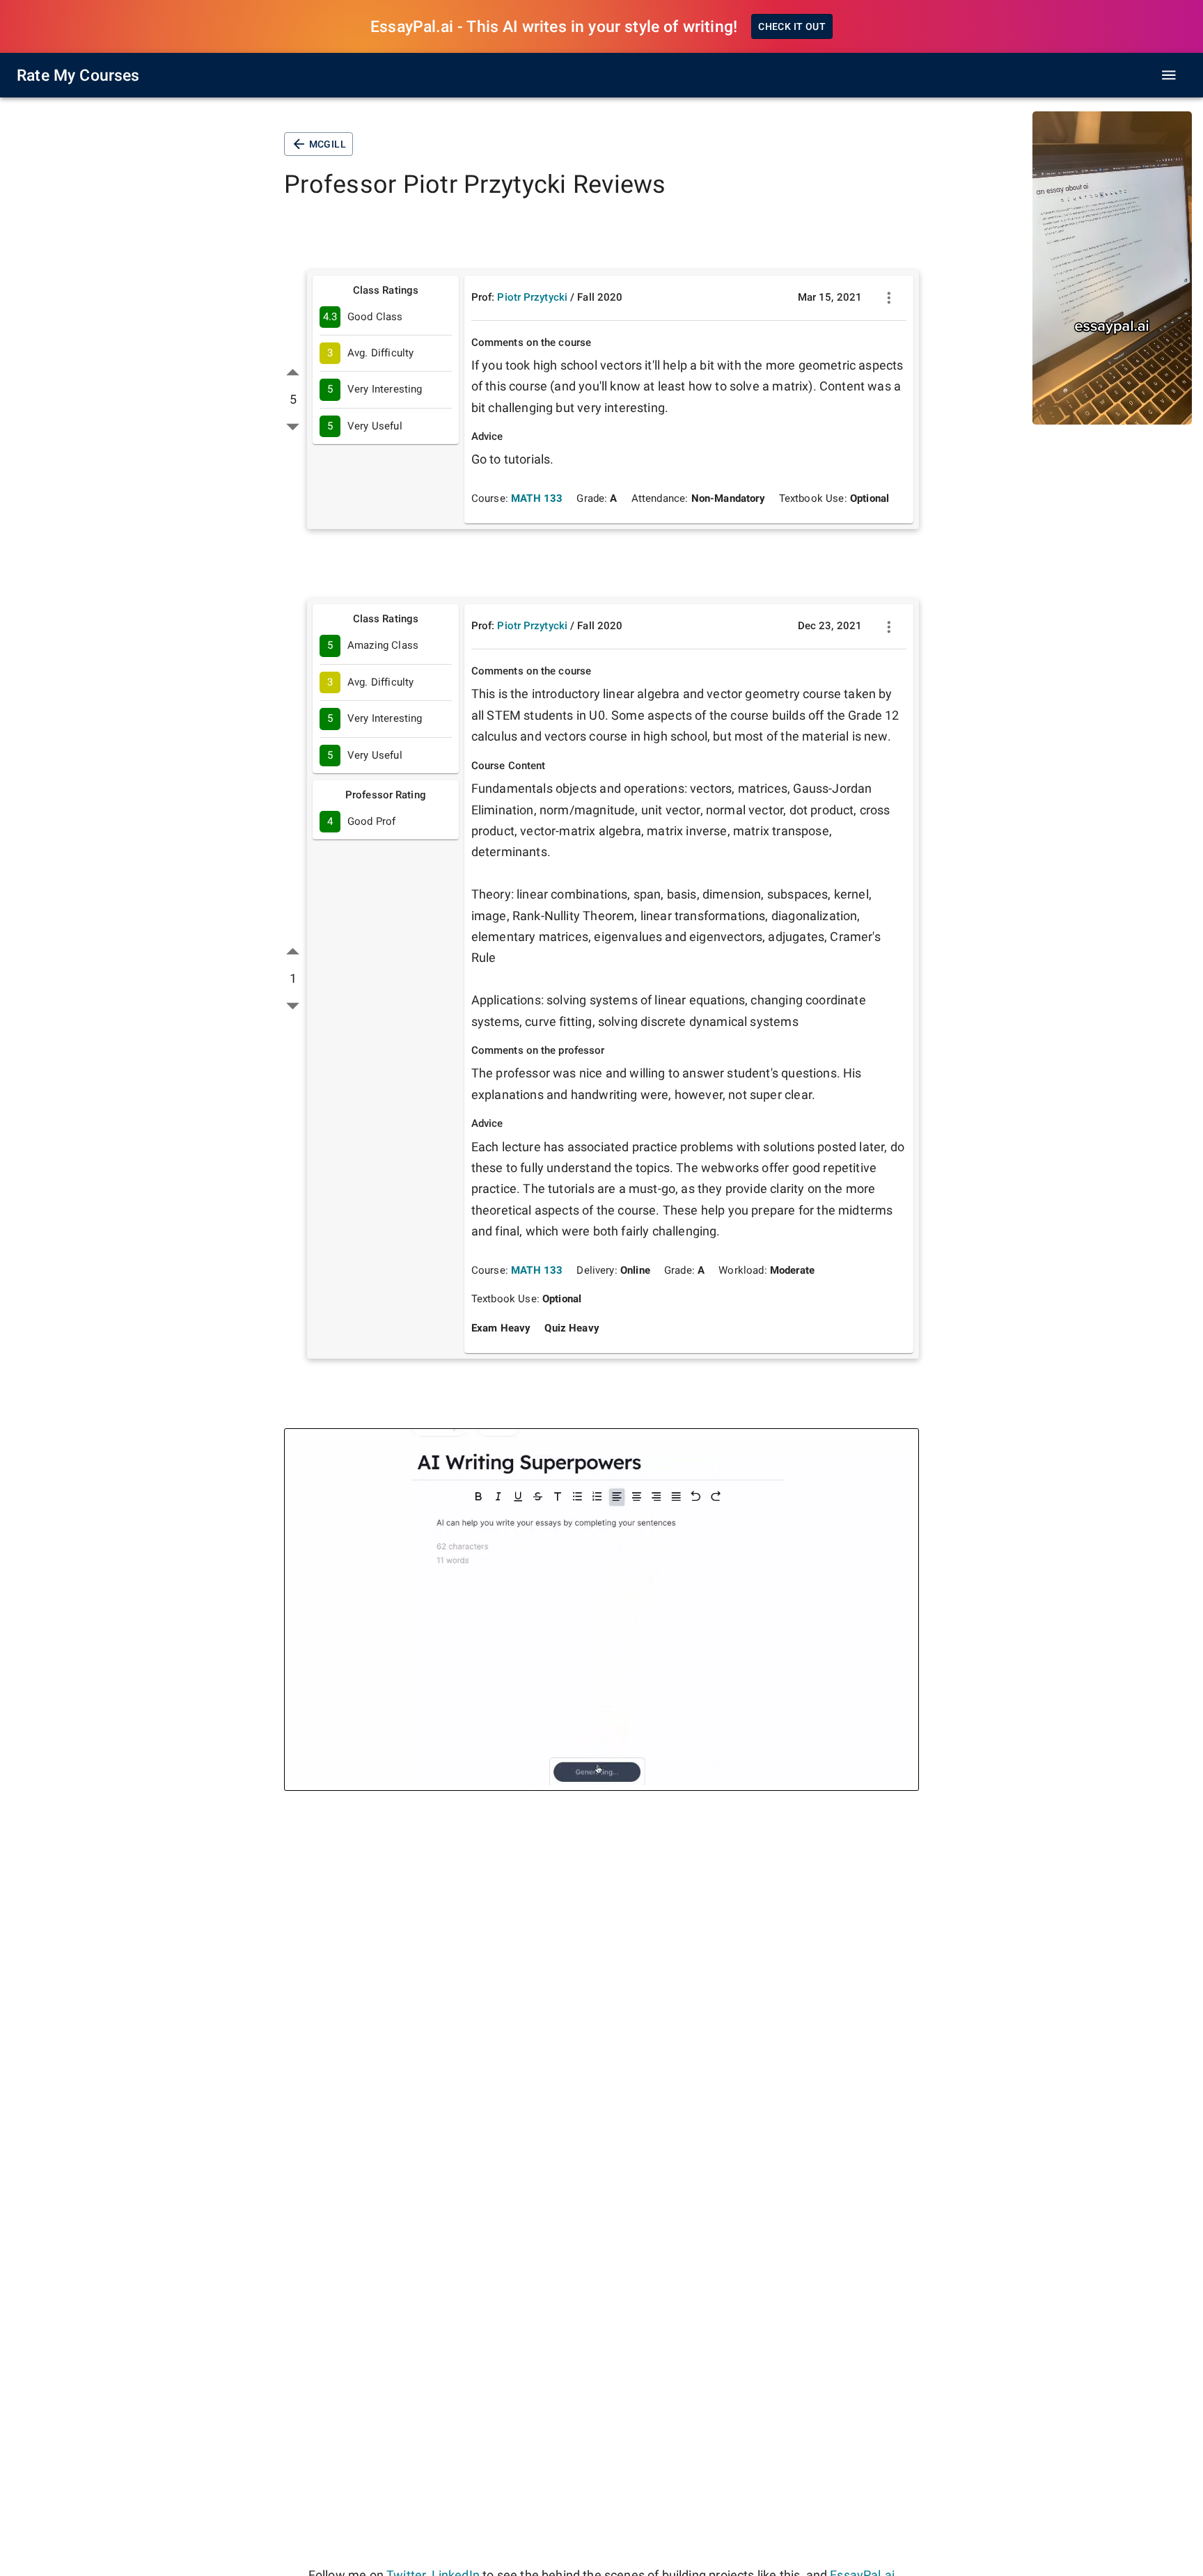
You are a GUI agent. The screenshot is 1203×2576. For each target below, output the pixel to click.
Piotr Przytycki (532, 297)
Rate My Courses (78, 75)
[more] (889, 298)
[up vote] (293, 373)
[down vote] (293, 426)
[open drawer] (1169, 75)
